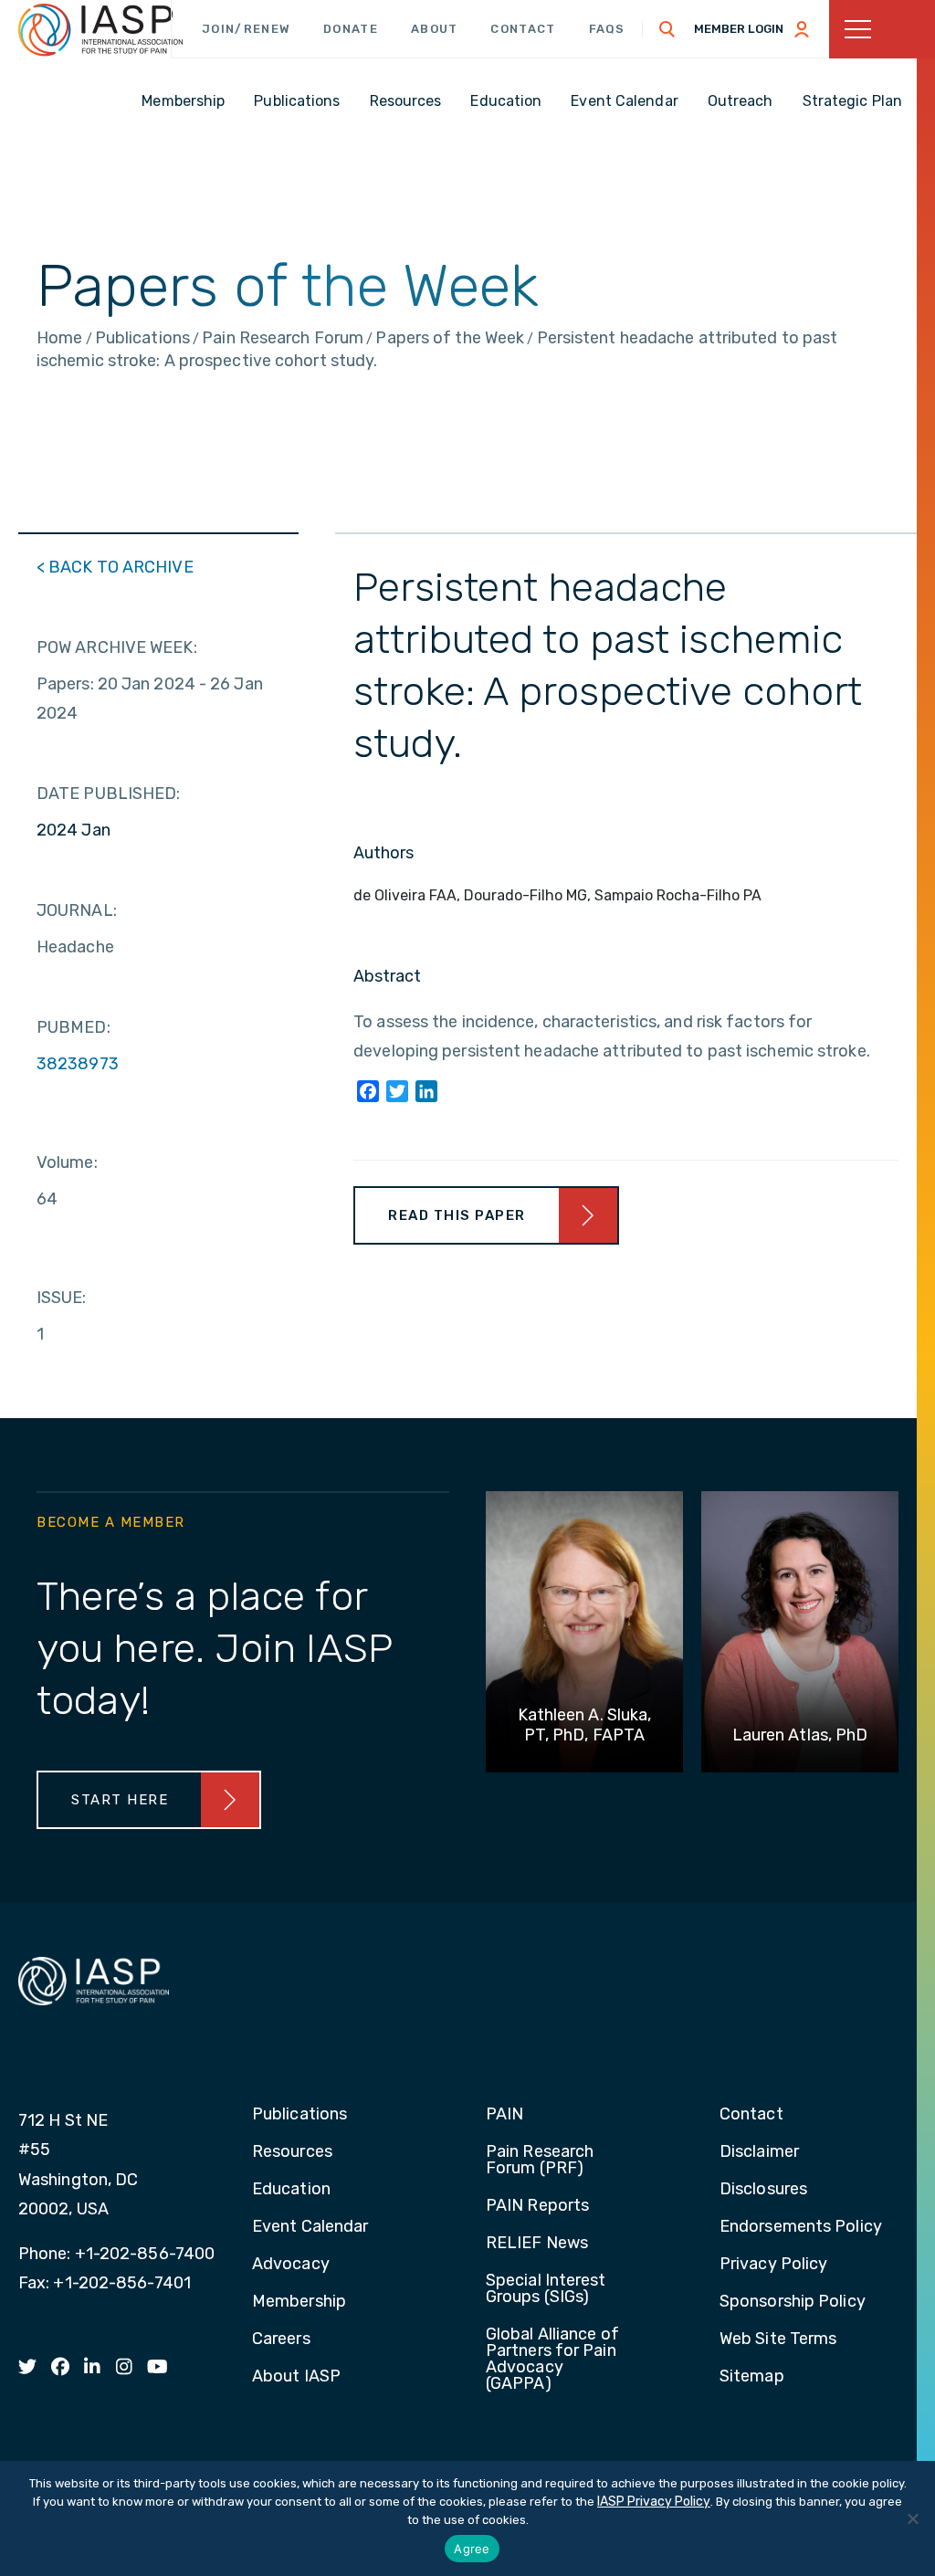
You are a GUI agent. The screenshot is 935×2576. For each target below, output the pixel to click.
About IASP (296, 2377)
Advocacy (291, 2265)
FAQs (607, 29)
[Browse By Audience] (882, 29)
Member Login (739, 29)
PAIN (504, 2115)
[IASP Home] (100, 30)
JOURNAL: (77, 910)
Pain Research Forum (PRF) (540, 2161)
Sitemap (752, 2377)
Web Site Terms (778, 2339)
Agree (472, 2549)
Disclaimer (759, 2152)
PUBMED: (74, 1027)
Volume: (67, 1162)
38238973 (78, 1064)
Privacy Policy (773, 2265)
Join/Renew (246, 29)
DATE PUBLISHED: (109, 794)
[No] (912, 2518)
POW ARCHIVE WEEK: (117, 647)
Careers (281, 2339)
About (435, 29)
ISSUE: (62, 1298)
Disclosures (763, 2190)
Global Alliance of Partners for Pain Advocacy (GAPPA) (552, 2360)
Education (291, 2190)
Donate (351, 29)
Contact (523, 29)
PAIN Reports (537, 2206)
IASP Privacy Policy (654, 2502)
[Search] (667, 29)
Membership (299, 2302)
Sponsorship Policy (793, 2302)
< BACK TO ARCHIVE (115, 567)
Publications (299, 2115)
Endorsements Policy (801, 2227)
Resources (292, 2152)
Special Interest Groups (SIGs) (546, 2289)
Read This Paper (457, 1215)
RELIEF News (537, 2244)
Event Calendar (310, 2227)
